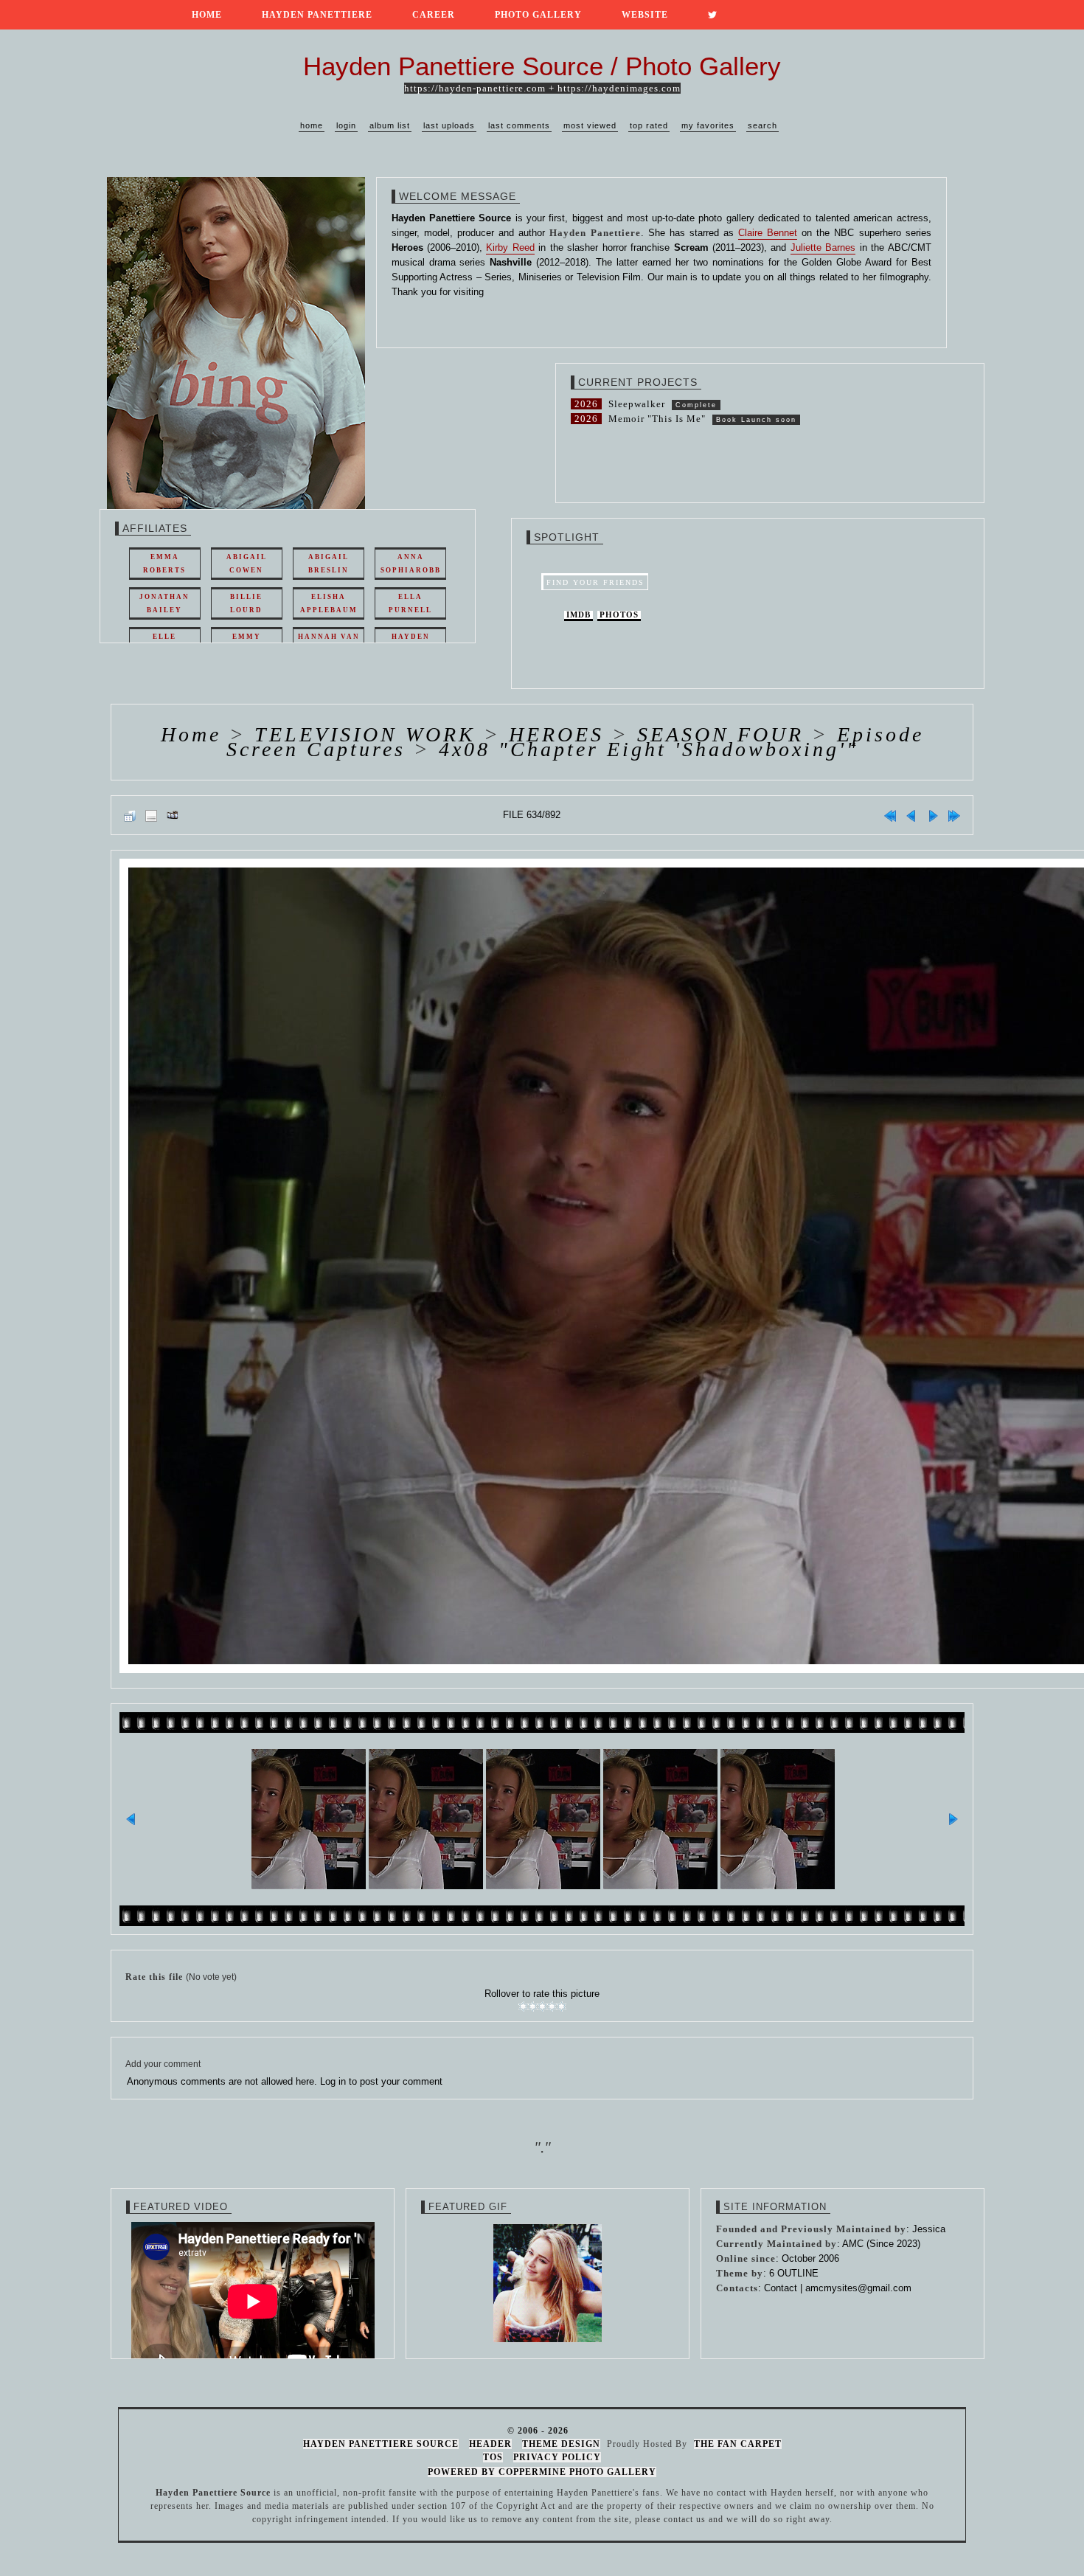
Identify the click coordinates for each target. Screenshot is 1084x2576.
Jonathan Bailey (164, 603)
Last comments (519, 125)
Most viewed (590, 125)
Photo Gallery (538, 15)
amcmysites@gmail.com (858, 2288)
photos (619, 615)
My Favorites (708, 125)
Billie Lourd (246, 603)
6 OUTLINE (794, 2273)
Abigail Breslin (329, 564)
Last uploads (449, 125)
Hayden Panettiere (317, 15)
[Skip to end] (954, 815)
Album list (390, 125)
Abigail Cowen (247, 564)
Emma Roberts (164, 564)
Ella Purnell (410, 603)
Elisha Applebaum (329, 603)
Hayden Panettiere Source (381, 2444)
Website (645, 15)
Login (346, 125)
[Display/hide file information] (151, 815)
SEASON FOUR (720, 734)
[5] (562, 2007)
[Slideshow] (173, 815)
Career (434, 15)
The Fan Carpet (738, 2444)
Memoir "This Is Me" (657, 419)
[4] (552, 2007)
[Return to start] (890, 815)
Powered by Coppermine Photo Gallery (542, 2472)
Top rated (649, 125)
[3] (542, 2007)
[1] (523, 2007)
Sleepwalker (637, 404)
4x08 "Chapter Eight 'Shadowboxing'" (649, 749)
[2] (533, 2007)
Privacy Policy (557, 2457)
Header (490, 2444)
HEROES (556, 734)
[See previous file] (911, 815)
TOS (493, 2457)
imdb (579, 615)
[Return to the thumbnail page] (130, 815)
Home (207, 15)
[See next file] (933, 815)
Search (762, 125)
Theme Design (561, 2444)
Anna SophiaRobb (411, 564)
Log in (333, 2081)
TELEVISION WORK (365, 734)
